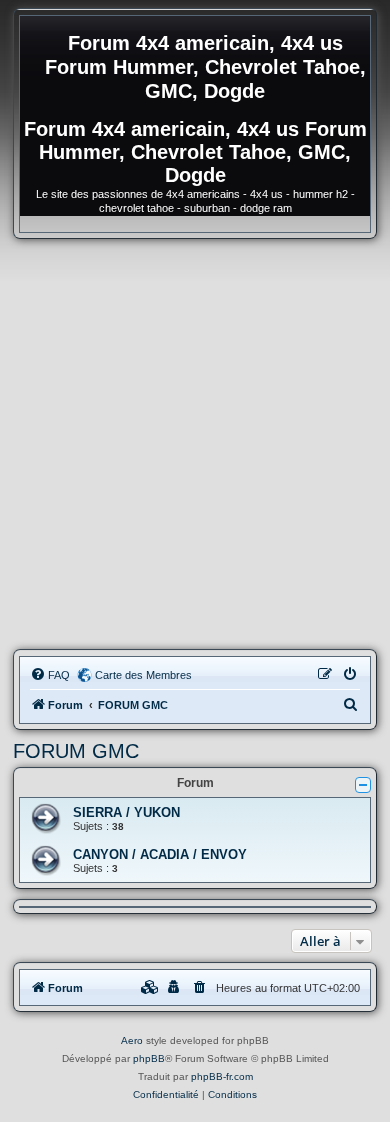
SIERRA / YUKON (126, 812)
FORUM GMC (76, 751)
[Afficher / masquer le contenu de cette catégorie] (363, 785)
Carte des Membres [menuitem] (143, 675)
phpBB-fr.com (222, 1076)
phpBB (149, 1058)
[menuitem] (50, 675)
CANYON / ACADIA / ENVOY (160, 854)
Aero (132, 1040)
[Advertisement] (195, 444)
